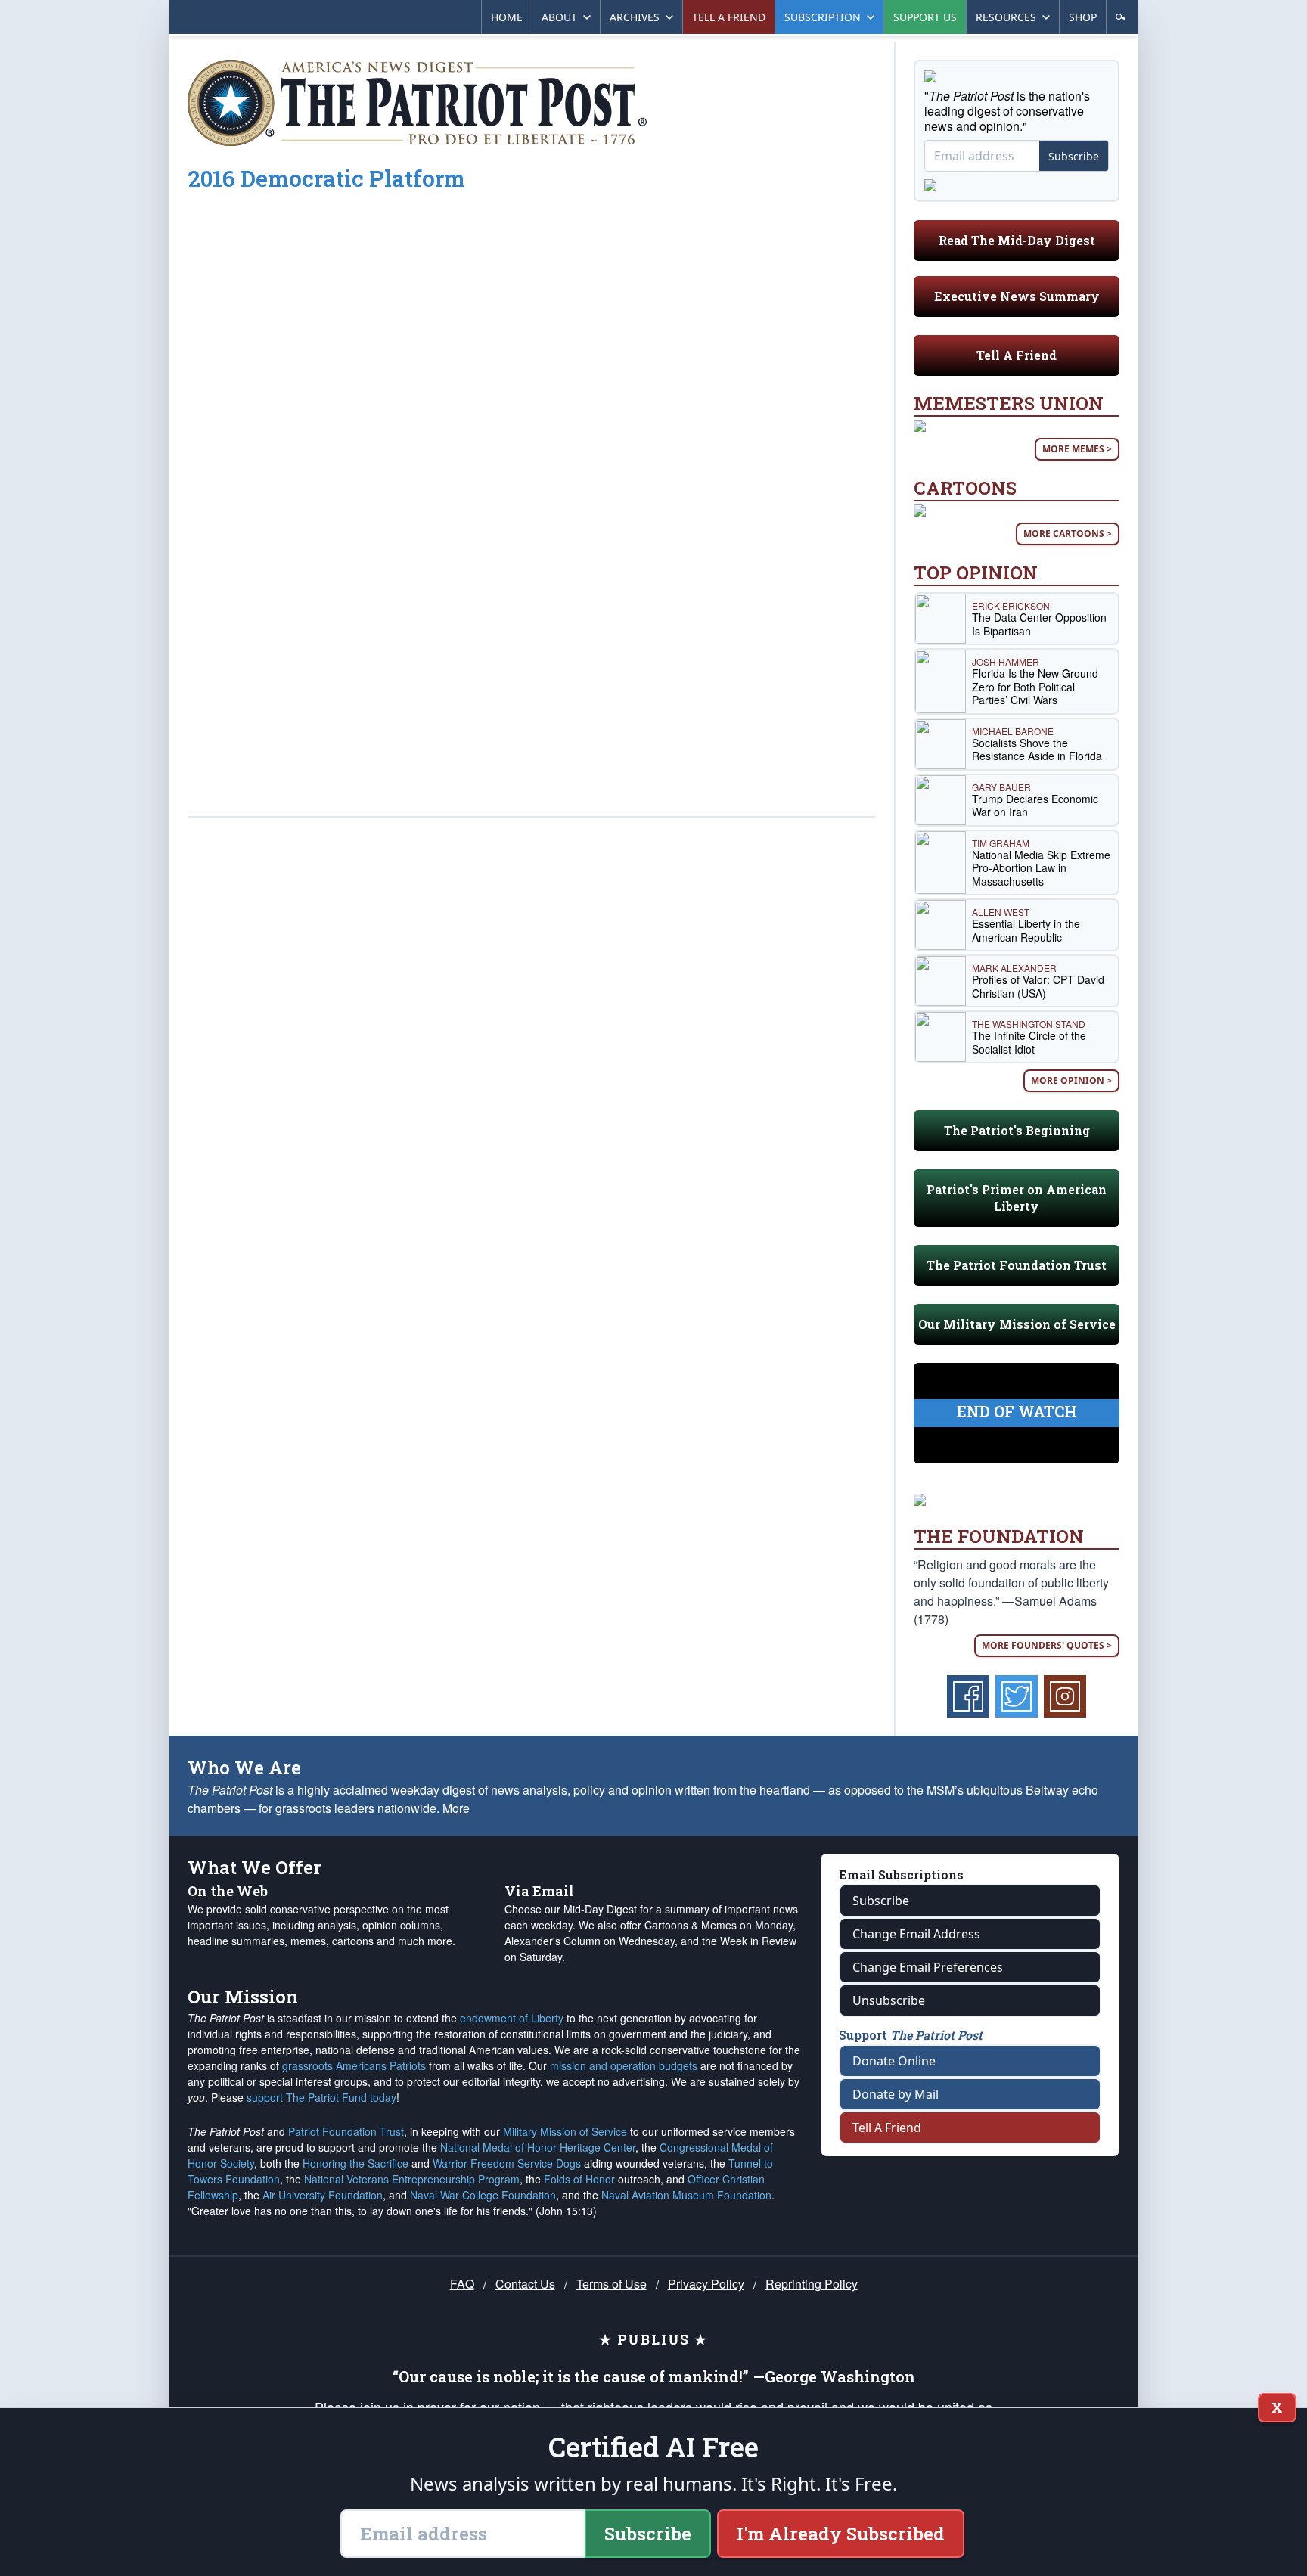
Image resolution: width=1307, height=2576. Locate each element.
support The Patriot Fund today (321, 2097)
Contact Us (525, 2284)
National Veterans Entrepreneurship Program (412, 2179)
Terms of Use (612, 2284)
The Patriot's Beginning (1017, 1130)
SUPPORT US (925, 17)
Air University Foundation (323, 2195)
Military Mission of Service (565, 2131)
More (456, 1808)
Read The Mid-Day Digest (1017, 240)
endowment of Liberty (512, 2018)
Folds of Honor (579, 2179)
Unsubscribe (889, 2000)
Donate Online (894, 2061)
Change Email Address (916, 1934)
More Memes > (1077, 449)
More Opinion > (1071, 1080)
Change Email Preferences (928, 1967)
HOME (507, 17)
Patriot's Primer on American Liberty (1017, 1198)
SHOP (1083, 17)
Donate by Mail (896, 2094)
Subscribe (1074, 156)
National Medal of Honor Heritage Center (538, 2147)
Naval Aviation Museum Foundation (686, 2195)
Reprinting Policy (812, 2284)
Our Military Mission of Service (1017, 1324)
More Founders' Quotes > (1047, 1645)
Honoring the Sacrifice (355, 2163)
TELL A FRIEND (729, 17)
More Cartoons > (1068, 534)
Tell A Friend (1017, 355)
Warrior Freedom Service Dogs (507, 2163)
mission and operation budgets (624, 2065)
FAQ (462, 2284)
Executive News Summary (1017, 296)
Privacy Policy (706, 2284)
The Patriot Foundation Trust (1017, 1265)
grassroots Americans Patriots (354, 2065)
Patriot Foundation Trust (346, 2131)
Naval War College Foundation (483, 2195)
